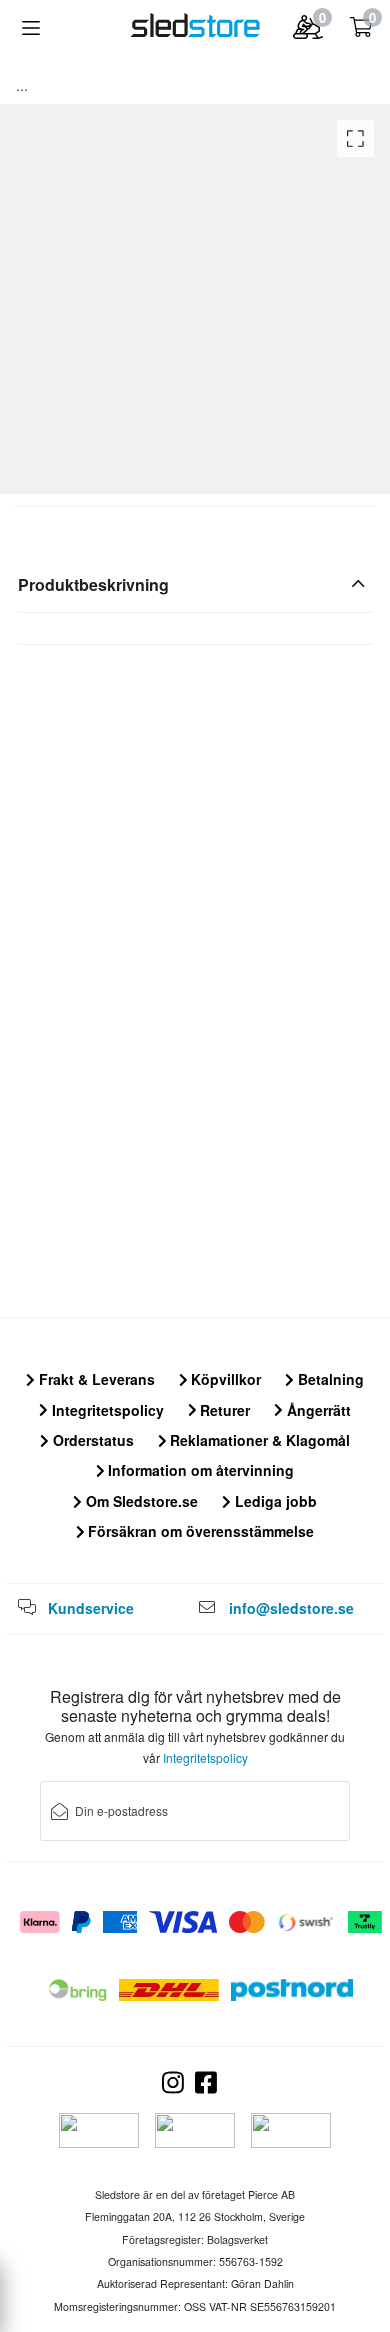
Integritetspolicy (106, 1410)
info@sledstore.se (291, 1608)
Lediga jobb (274, 1501)
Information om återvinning (199, 1470)
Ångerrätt (317, 1410)
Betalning (329, 1379)
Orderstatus (91, 1440)
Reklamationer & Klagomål (258, 1440)
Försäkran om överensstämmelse (199, 1531)
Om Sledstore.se (140, 1501)
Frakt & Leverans (95, 1379)
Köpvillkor (224, 1379)
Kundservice (91, 1608)
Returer (223, 1410)
